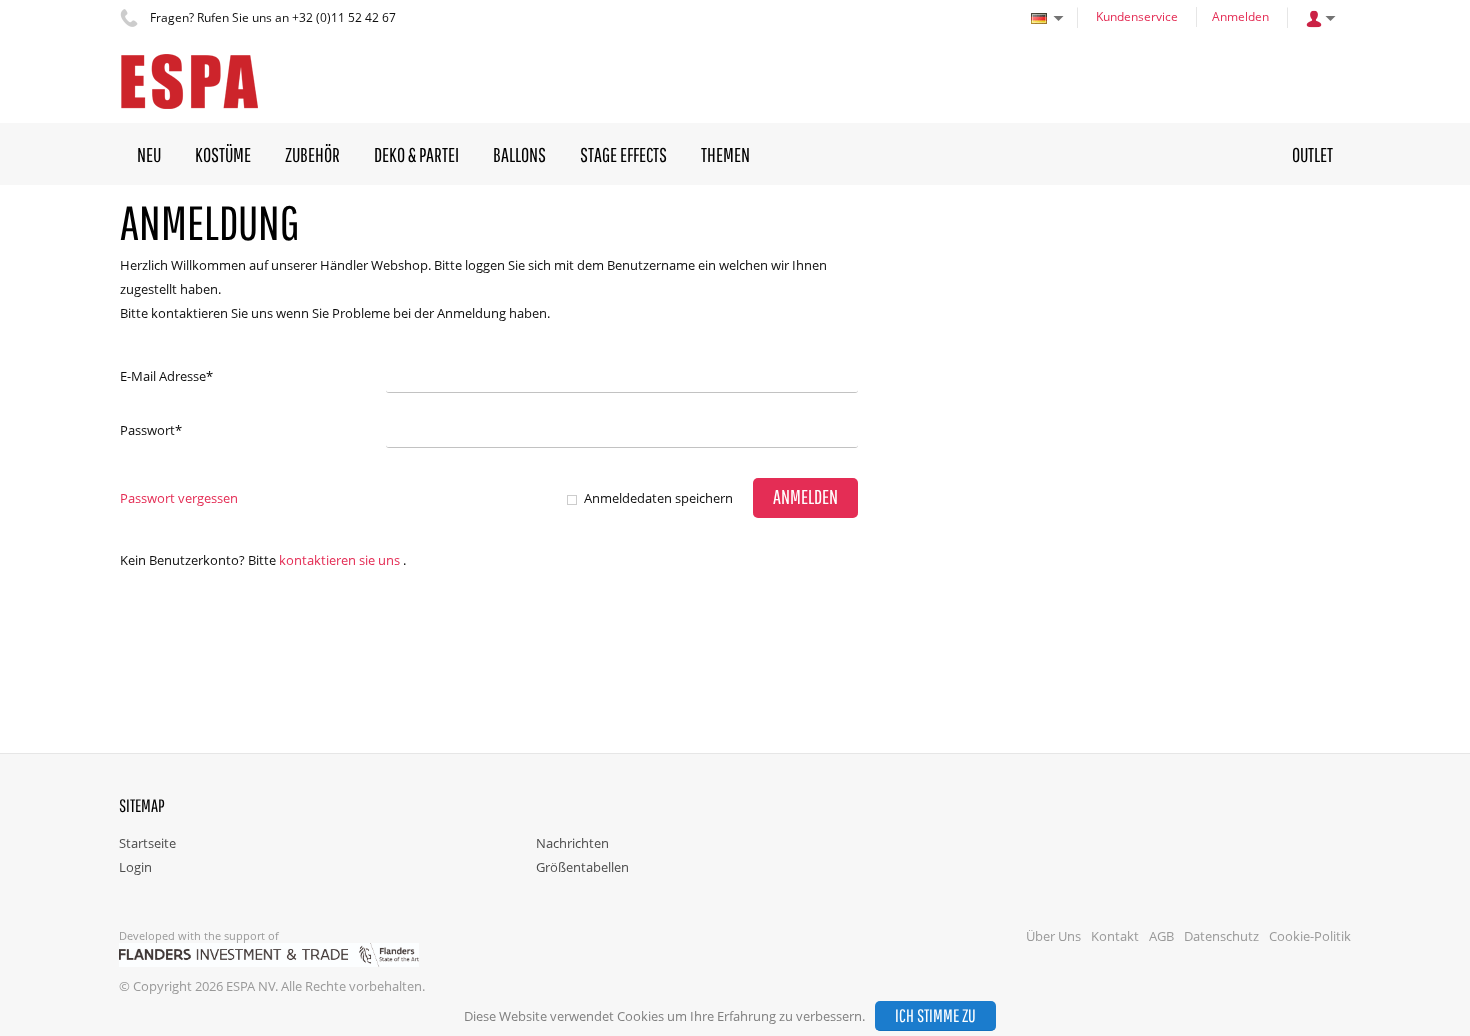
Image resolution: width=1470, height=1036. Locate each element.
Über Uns (1053, 936)
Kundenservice (1137, 16)
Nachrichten (572, 843)
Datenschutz (1221, 936)
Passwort (151, 430)
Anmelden (1240, 16)
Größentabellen (582, 867)
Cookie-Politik (1310, 936)
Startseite (147, 843)
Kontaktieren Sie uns (339, 560)
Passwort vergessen (179, 498)
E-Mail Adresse (166, 376)
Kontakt (1115, 936)
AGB (1161, 936)
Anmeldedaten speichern (658, 498)
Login (135, 867)
